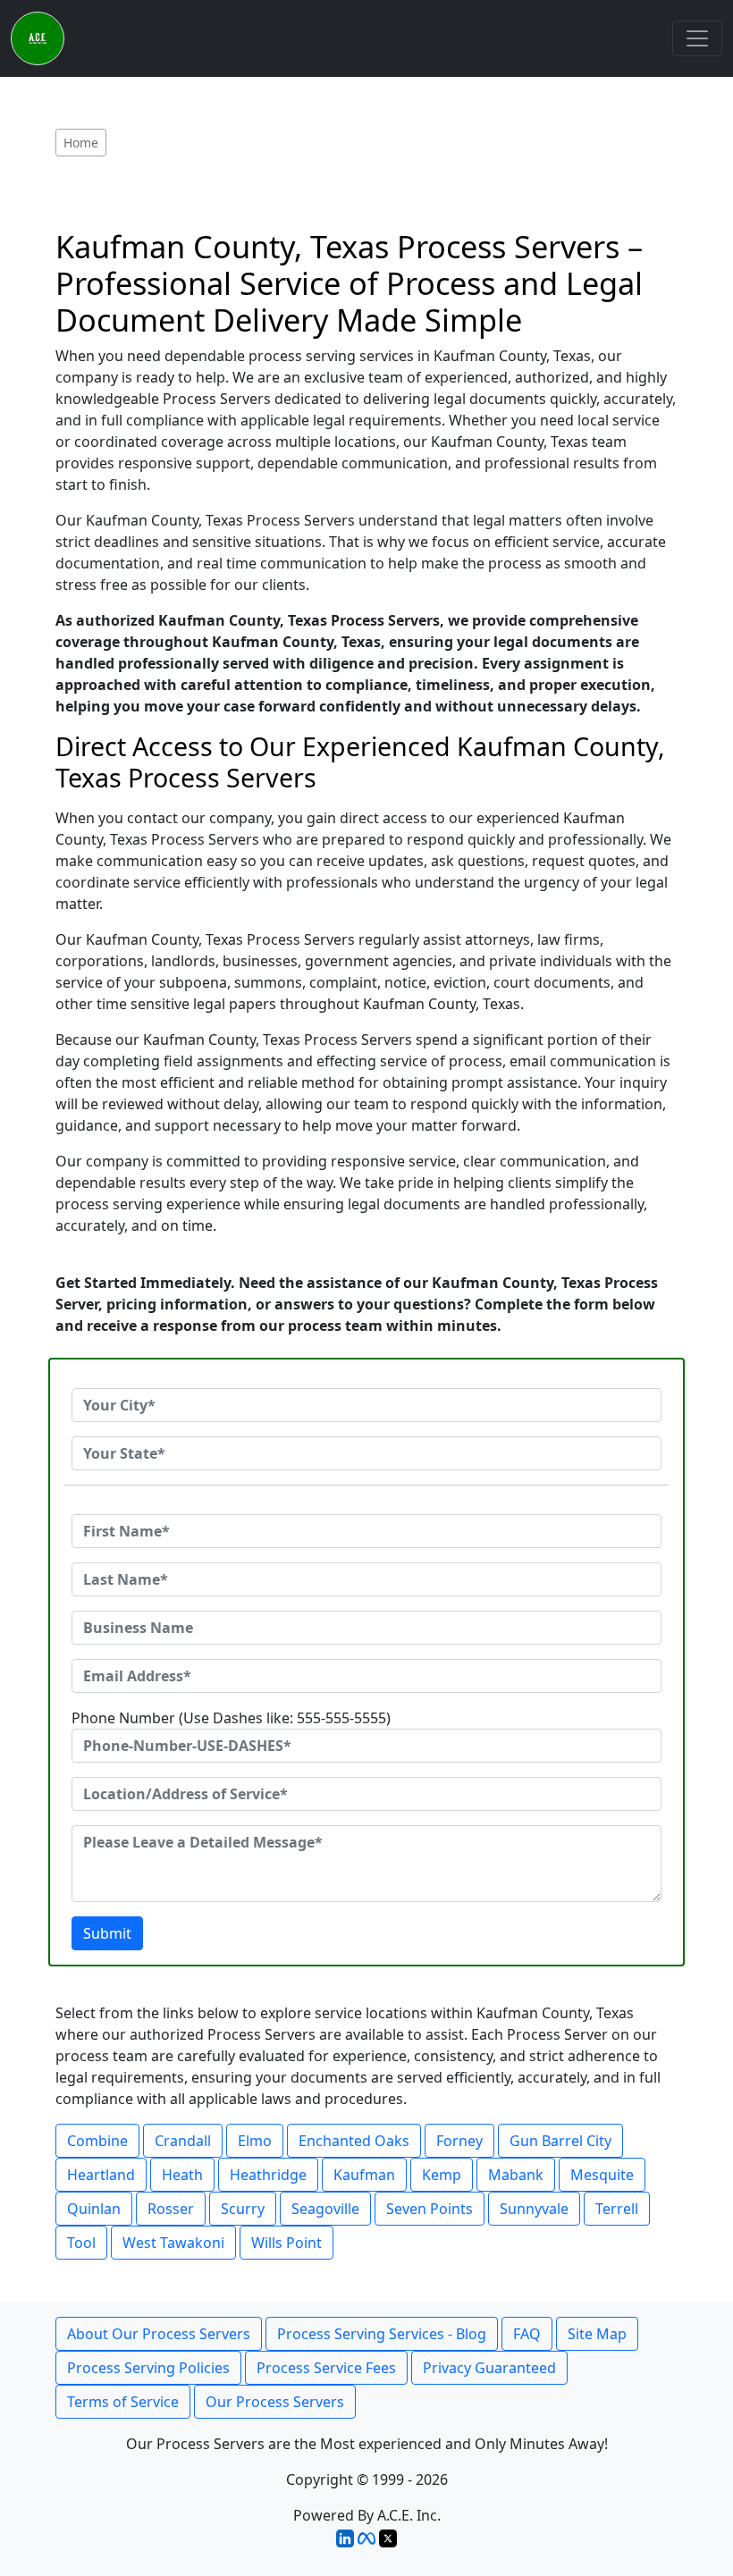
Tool (81, 2243)
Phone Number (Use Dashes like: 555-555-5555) (231, 1718)
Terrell (617, 2209)
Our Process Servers (275, 2402)
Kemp (442, 2175)
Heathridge (268, 2175)
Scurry (243, 2209)
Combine (97, 2141)
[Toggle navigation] (697, 38)
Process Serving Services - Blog (382, 2334)
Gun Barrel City (560, 2141)
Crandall (183, 2141)
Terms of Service (123, 2402)
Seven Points (430, 2209)
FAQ (527, 2334)
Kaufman (364, 2175)
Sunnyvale (534, 2209)
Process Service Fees (326, 2368)
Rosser (171, 2209)
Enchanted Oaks (354, 2141)
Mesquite (602, 2175)
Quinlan (94, 2209)
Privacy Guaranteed (489, 2368)
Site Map (597, 2334)
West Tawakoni (173, 2243)
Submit (107, 1933)
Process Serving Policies (148, 2368)
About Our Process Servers (159, 2334)
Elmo (255, 2141)
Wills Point (286, 2243)
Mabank (516, 2175)
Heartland (101, 2175)
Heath (182, 2175)
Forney (459, 2141)
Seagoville (325, 2209)
